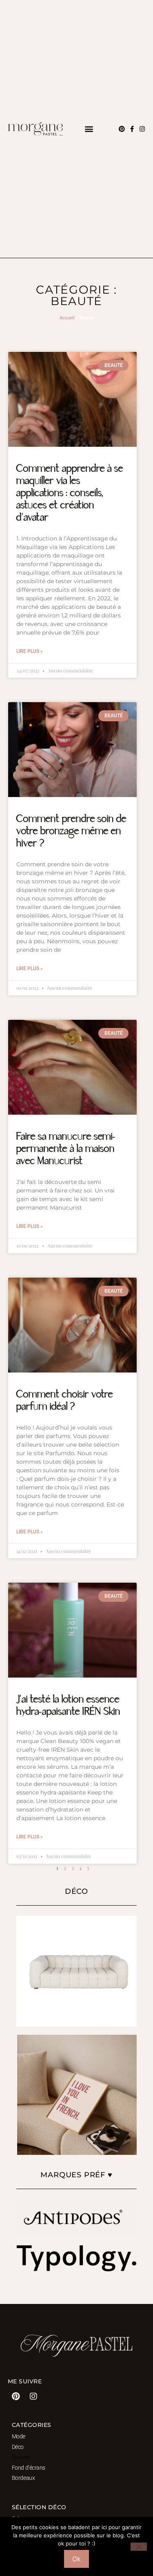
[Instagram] (142, 129)
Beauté (20, 2457)
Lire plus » (30, 651)
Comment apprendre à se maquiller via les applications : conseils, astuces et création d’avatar (70, 493)
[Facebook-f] (132, 129)
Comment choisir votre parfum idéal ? (65, 1401)
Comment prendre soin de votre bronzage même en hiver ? (71, 831)
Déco (18, 2447)
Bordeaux (23, 2478)
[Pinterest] (122, 129)
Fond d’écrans (29, 2468)
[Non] (139, 2547)
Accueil (67, 318)
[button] (89, 129)
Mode (19, 2436)
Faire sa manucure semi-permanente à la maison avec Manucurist (66, 1149)
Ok (76, 2559)
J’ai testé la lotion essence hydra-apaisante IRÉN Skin (68, 1706)
